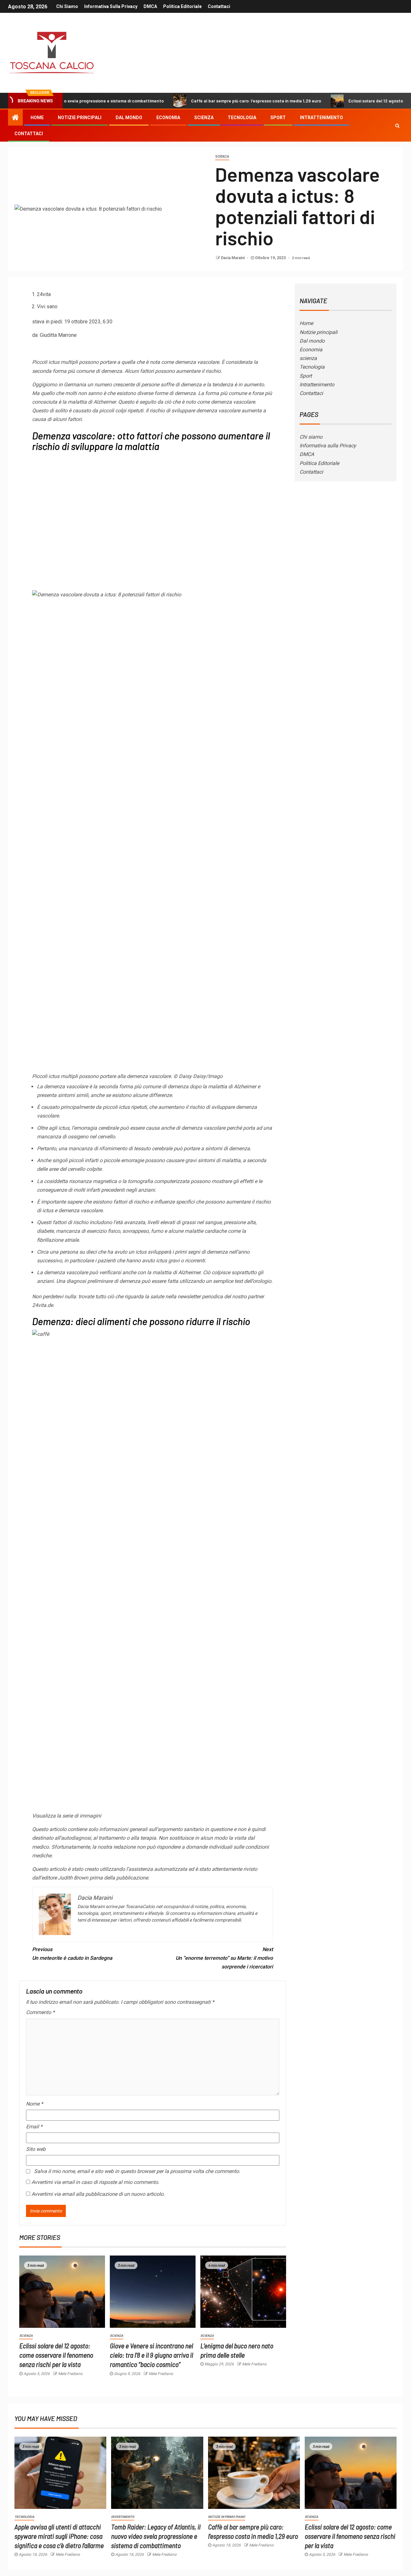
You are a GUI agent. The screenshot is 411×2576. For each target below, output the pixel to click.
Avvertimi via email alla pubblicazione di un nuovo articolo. (98, 2194)
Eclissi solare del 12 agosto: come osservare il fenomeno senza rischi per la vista (56, 2355)
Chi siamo (67, 6)
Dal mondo (129, 118)
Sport (278, 118)
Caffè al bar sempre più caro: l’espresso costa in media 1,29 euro (200, 101)
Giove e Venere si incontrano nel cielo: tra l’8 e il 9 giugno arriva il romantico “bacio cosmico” (151, 2355)
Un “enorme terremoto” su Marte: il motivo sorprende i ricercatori (224, 1958)
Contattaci (219, 6)
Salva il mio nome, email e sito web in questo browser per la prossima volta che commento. (137, 2171)
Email (34, 2127)
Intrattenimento (321, 118)
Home (37, 118)
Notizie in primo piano (227, 2517)
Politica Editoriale (182, 6)
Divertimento (123, 2517)
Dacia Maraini (233, 258)
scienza (204, 118)
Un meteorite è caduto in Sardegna (72, 1954)
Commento (40, 2012)
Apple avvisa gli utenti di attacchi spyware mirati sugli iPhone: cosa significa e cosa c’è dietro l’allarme (59, 2536)
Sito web (36, 2149)
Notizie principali (80, 118)
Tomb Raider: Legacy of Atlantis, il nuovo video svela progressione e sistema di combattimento (156, 2536)
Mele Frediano (70, 2374)
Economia (168, 118)
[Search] (397, 126)
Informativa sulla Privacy (111, 6)
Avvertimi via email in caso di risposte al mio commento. (95, 2182)
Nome (35, 2104)
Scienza (222, 157)
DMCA (150, 6)
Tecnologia (242, 118)
